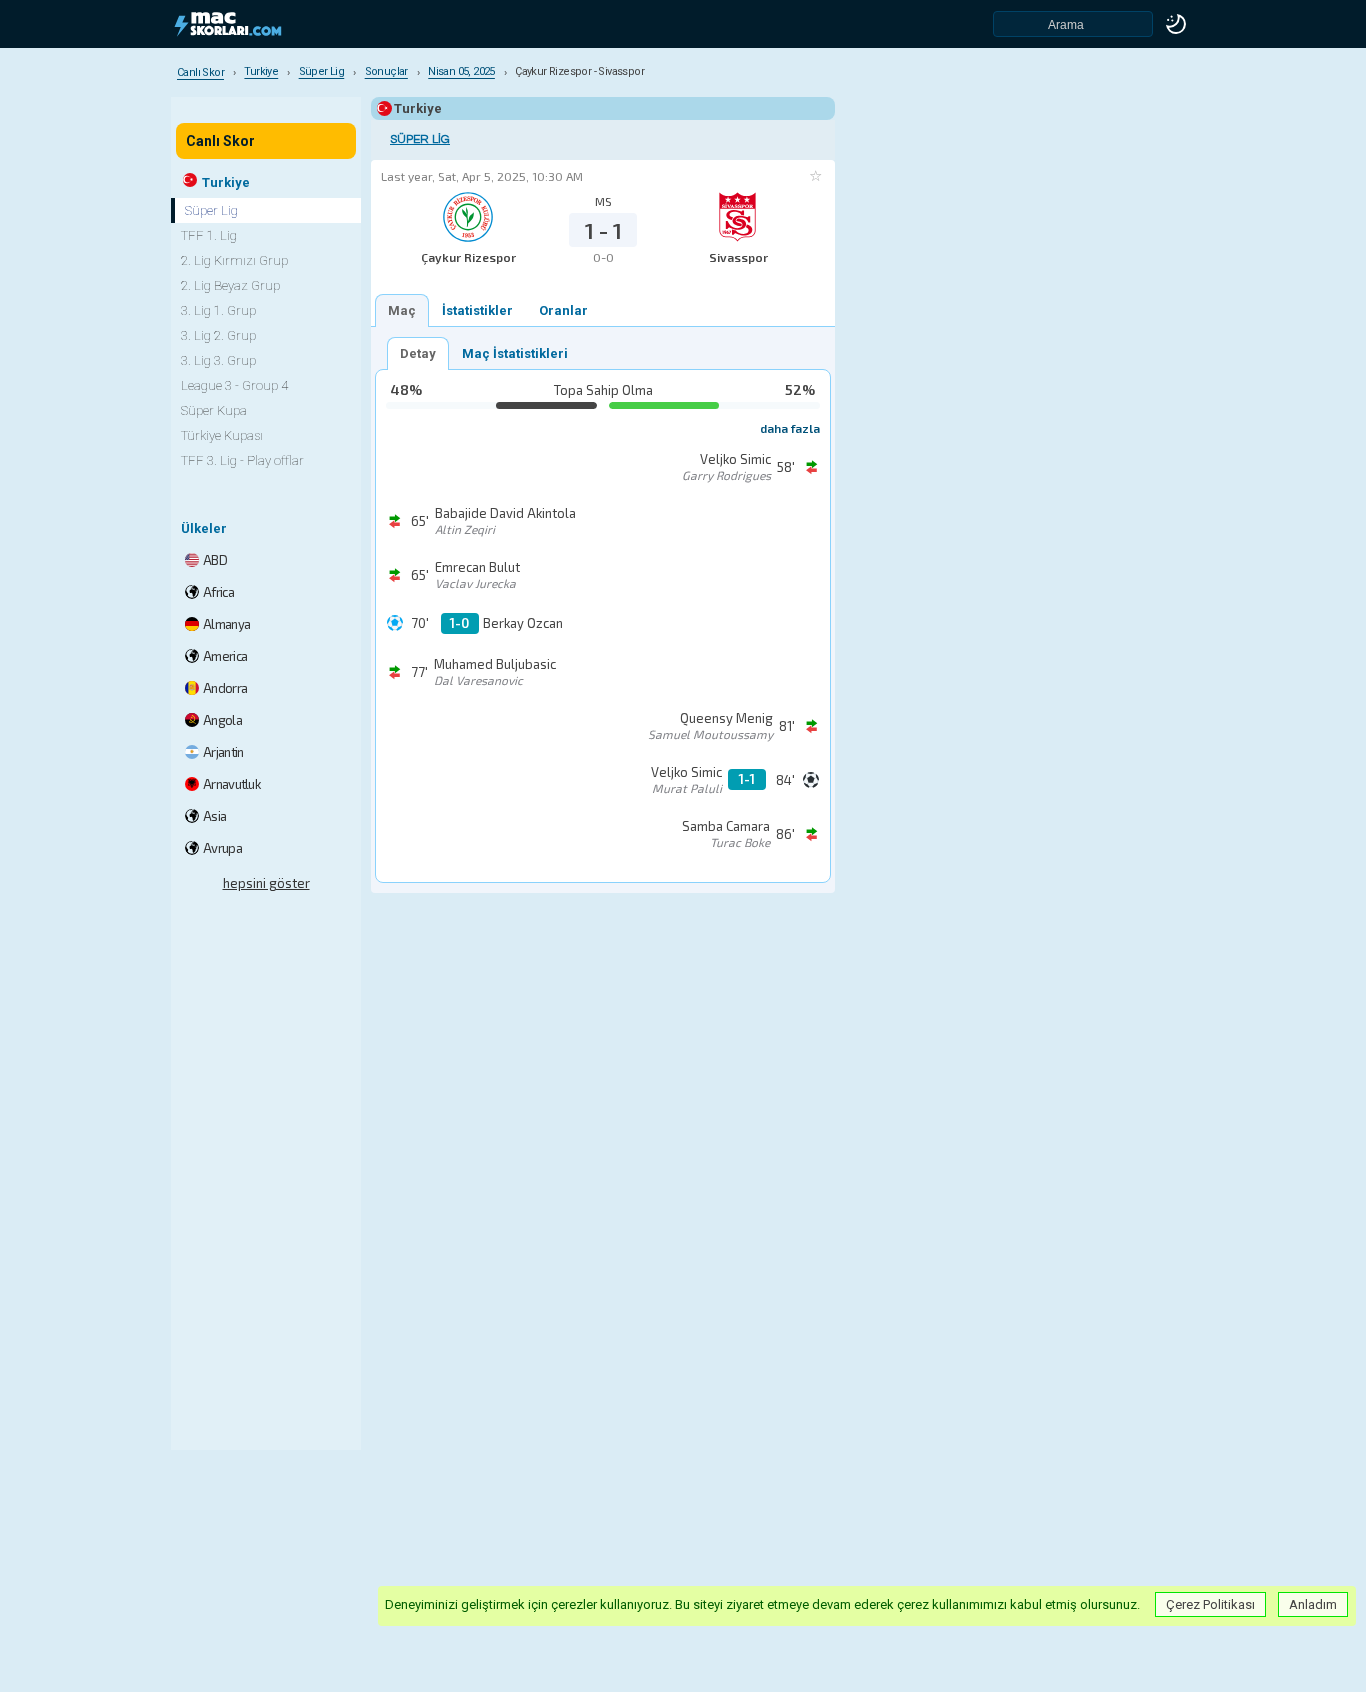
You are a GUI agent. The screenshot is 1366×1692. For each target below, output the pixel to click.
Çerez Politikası (1210, 1604)
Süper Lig (420, 139)
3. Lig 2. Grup (218, 335)
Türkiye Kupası (222, 435)
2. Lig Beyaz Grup (230, 285)
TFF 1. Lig (209, 235)
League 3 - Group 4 (234, 385)
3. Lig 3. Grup (218, 360)
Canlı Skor (220, 141)
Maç (402, 310)
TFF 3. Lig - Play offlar (242, 460)
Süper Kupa (214, 410)
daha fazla (790, 428)
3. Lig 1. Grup (218, 310)
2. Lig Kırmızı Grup (234, 260)
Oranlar (563, 310)
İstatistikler (477, 310)
